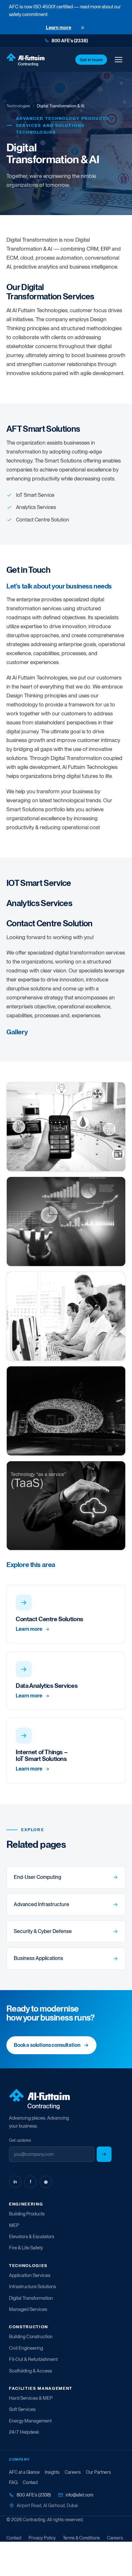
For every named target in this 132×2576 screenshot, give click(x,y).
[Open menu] (119, 60)
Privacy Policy (42, 2538)
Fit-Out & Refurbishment (33, 2359)
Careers (73, 2472)
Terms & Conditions (81, 2538)
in (15, 2182)
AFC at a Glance (24, 2472)
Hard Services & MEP (31, 2398)
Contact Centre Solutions (50, 1619)
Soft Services (22, 2409)
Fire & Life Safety (26, 2248)
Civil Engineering (26, 2348)
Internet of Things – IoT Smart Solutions (41, 1755)
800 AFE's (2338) (70, 41)
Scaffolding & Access (30, 2371)
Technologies (18, 106)
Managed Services (28, 2309)
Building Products (27, 2214)
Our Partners (98, 2472)
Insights (52, 2472)
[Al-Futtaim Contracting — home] (25, 60)
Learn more (58, 28)
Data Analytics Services (47, 1686)
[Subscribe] (104, 2154)
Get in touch (91, 60)
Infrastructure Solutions (33, 2287)
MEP (14, 2225)
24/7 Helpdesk (24, 2432)
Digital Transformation (31, 2298)
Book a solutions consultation (47, 2045)
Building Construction (31, 2337)
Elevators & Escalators (32, 2237)
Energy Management (30, 2421)
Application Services (30, 2275)
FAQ (13, 2482)
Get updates (20, 2140)
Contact (30, 2482)
